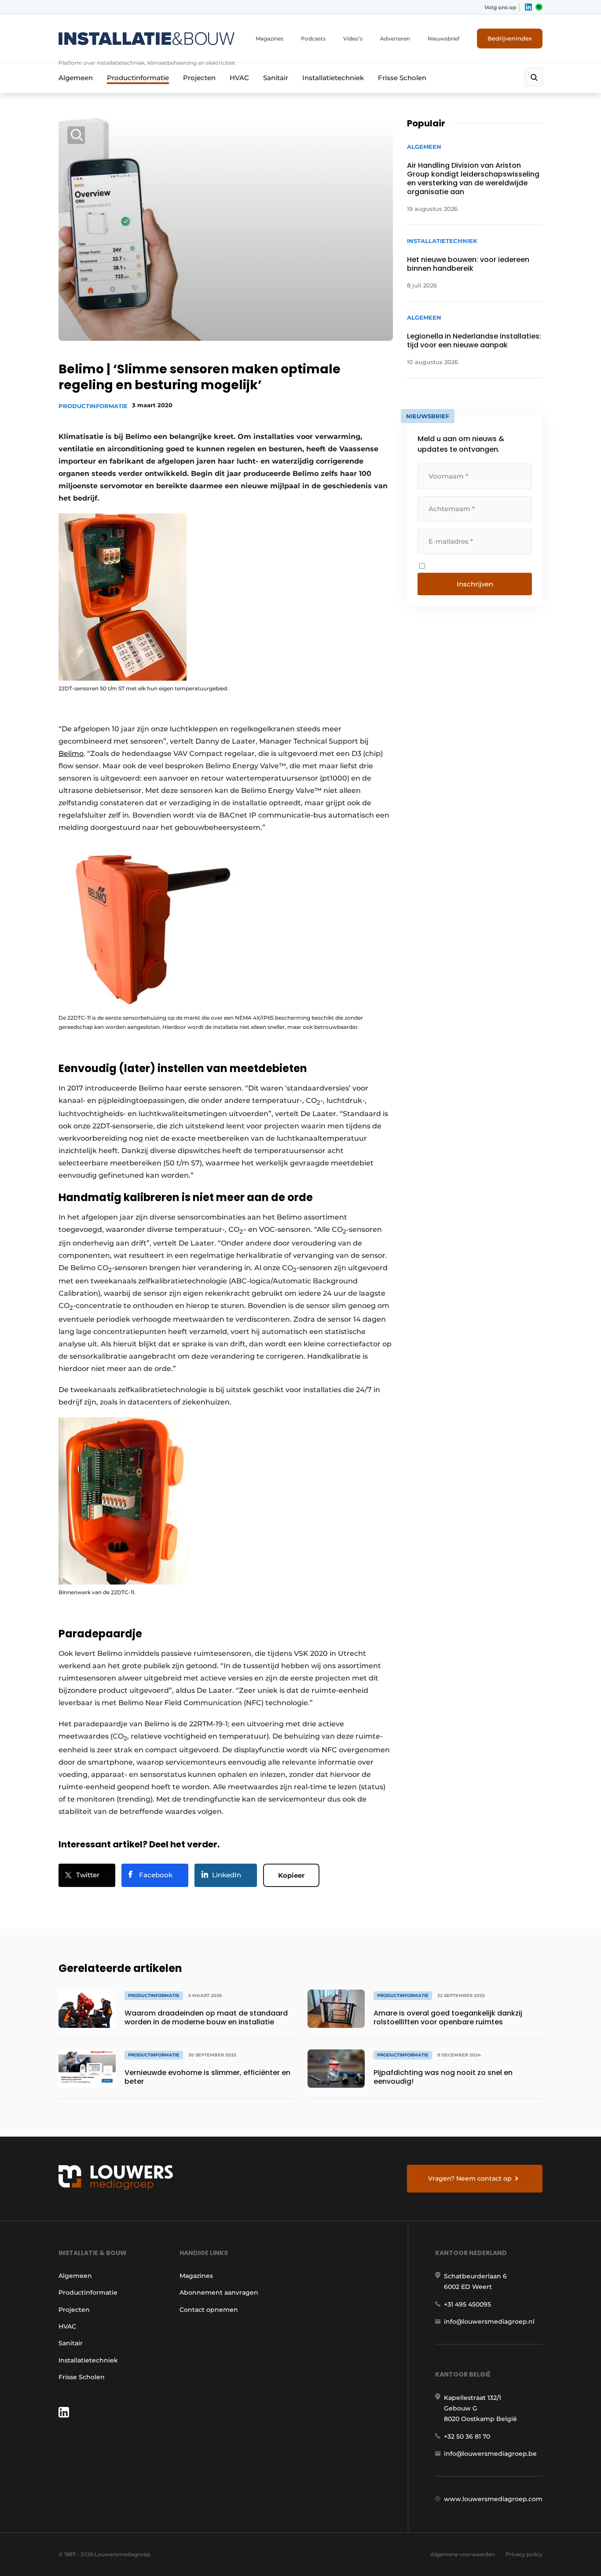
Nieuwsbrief (443, 39)
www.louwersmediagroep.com (493, 2499)
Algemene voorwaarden (463, 2554)
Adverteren (395, 39)
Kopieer (291, 1875)
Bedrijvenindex (510, 38)
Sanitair (276, 78)
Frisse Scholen (402, 78)
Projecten (199, 78)
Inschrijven (475, 584)
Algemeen (76, 78)
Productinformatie (138, 78)
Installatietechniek (333, 78)
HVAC (239, 78)
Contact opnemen (209, 2310)
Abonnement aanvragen (219, 2292)
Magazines (269, 39)
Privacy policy (524, 2554)
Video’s (353, 39)
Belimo (71, 754)
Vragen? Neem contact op (470, 2178)
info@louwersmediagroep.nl (489, 2322)
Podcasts (313, 39)
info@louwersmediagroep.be (490, 2454)
